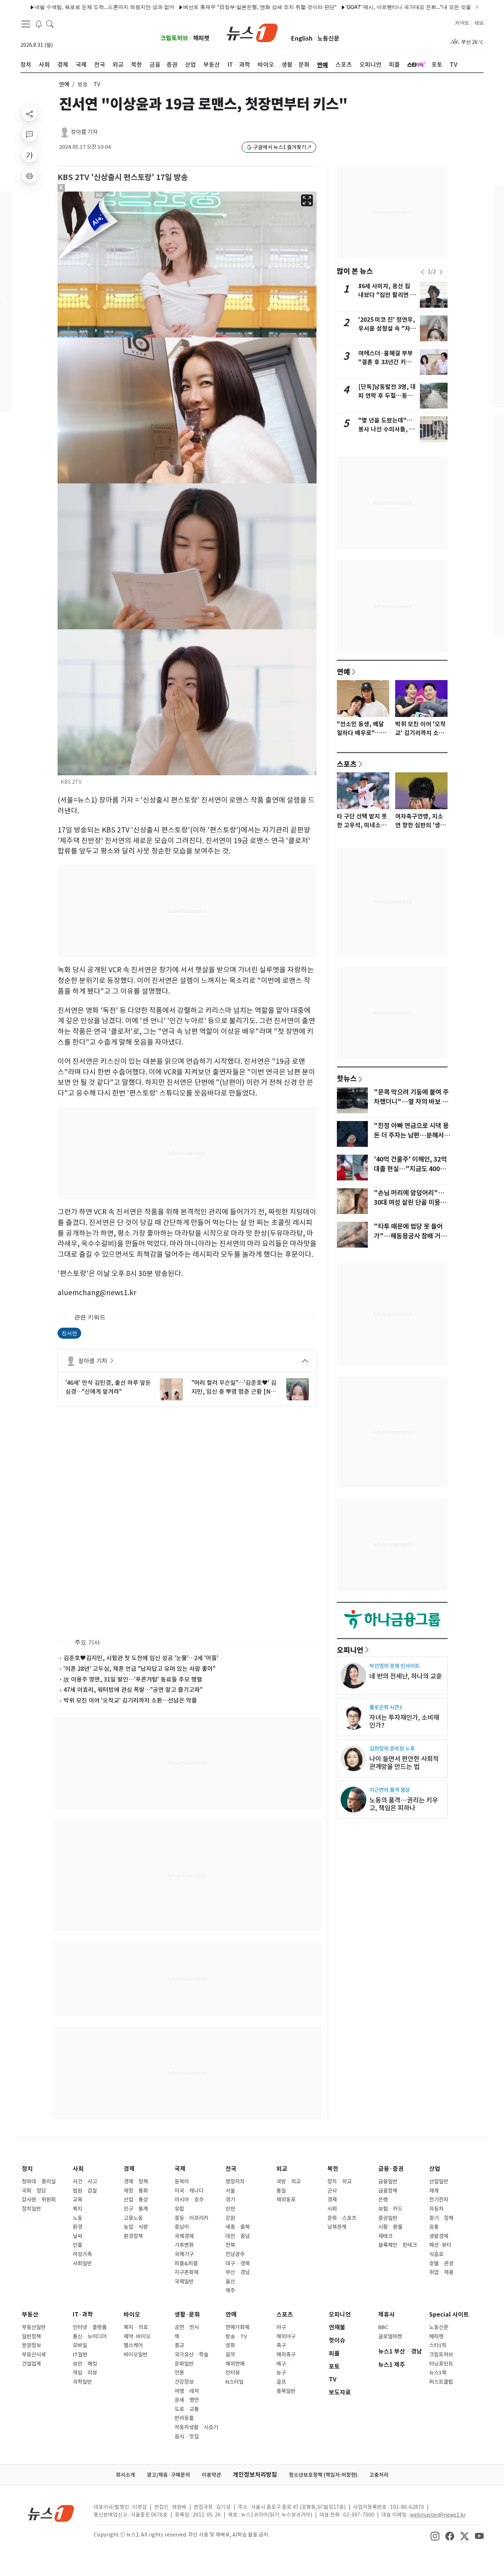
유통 (434, 2227)
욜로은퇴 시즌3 (386, 1707)
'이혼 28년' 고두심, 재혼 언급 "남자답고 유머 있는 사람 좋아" (139, 1669)
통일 (281, 2191)
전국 (231, 2169)
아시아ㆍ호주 (189, 2200)
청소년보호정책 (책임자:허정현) (323, 2475)
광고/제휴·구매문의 (168, 2475)
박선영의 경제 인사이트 (394, 1666)
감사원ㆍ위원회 (39, 2200)
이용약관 (211, 2475)
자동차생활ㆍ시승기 (196, 2427)
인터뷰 (233, 2373)
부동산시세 (34, 2355)
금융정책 (388, 2191)
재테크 (385, 2236)
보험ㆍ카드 (390, 2209)
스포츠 (347, 764)
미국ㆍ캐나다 (189, 2191)
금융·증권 (391, 2169)
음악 (230, 2355)
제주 (230, 2290)
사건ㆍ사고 (85, 2182)
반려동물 (184, 2418)
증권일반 (388, 2218)
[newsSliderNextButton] (441, 272)
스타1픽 (438, 2345)
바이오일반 (136, 2355)
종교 (179, 2345)
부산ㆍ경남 (238, 2272)
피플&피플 (186, 2263)
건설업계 (31, 2364)
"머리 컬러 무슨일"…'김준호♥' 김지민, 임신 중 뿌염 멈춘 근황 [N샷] (234, 1387)
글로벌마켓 (390, 2337)
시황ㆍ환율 (390, 2227)
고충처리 (379, 2475)
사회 (78, 2169)
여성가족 (82, 2254)
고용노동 (133, 2218)
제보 (479, 23)
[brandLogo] (252, 32)
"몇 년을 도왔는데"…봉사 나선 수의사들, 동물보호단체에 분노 (386, 429)
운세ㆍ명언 (187, 2400)
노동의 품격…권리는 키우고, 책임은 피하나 (404, 1804)
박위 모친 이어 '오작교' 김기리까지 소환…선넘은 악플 (130, 1700)
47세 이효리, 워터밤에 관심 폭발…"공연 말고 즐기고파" (133, 1690)
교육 (77, 2200)
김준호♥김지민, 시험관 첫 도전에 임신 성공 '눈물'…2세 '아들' (141, 1658)
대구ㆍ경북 (238, 2263)
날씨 (77, 2236)
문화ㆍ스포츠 (342, 2218)
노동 (77, 2218)
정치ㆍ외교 (339, 2182)
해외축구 (286, 2355)
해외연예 (235, 2364)
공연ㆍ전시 (187, 2327)
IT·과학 (83, 2315)
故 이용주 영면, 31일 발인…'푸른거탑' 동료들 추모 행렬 (133, 1679)
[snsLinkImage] (435, 2535)
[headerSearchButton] (50, 24)
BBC (383, 2327)
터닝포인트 (441, 2364)
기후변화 (184, 2245)
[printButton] (30, 176)
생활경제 (439, 2236)
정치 (27, 2169)
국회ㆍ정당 (34, 2191)
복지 (77, 2209)
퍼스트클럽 (441, 2382)
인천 (230, 2209)
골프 (281, 2382)
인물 (77, 2245)
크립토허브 (174, 38)
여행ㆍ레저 (187, 2391)
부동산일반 (34, 2327)
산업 (435, 2169)
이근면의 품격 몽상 (390, 1790)
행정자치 (235, 2182)
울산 (230, 2282)
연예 (64, 84)
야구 (281, 2327)
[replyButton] (30, 134)
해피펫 (201, 38)
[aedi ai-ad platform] (100, 195)
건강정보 (184, 2382)
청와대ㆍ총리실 (39, 2182)
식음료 (436, 2254)
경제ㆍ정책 (136, 2182)
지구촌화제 (187, 2272)
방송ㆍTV (236, 2337)
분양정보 (31, 2345)
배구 (281, 2364)
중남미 (182, 2227)
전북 (230, 2245)
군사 (332, 2191)
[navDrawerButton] (26, 24)
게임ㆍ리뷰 (85, 2373)
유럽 (179, 2209)
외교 (282, 2169)
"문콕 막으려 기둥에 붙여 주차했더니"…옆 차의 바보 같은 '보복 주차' (411, 1102)
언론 (179, 2373)
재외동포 (286, 2200)
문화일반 (184, 2364)
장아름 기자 (84, 132)
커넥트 (462, 23)
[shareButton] (30, 114)
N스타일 (234, 2382)
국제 (180, 2169)
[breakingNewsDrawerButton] (39, 24)
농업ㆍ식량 (136, 2227)
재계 (434, 2191)
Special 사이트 (449, 2315)
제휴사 (386, 2315)
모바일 (80, 2345)
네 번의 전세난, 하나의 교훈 (406, 1676)
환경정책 (133, 2236)
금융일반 (388, 2182)
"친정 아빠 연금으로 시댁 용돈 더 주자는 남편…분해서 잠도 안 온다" (411, 1135)
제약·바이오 (137, 2337)
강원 (230, 2218)
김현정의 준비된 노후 (392, 1749)
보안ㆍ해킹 (85, 2364)
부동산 (30, 2315)
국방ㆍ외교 (289, 2182)
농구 (281, 2373)
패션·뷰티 (440, 2245)
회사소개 (125, 2475)
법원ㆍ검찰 (85, 2191)
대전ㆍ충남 (238, 2236)
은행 (383, 2200)
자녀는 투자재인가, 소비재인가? (404, 1721)
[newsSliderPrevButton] (422, 272)
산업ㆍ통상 (136, 2200)
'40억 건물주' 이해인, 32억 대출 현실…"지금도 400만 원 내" (410, 1169)
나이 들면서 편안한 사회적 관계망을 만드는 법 (404, 1763)
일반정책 (31, 2337)
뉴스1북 (438, 2373)
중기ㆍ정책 (441, 2218)
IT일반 (80, 2355)
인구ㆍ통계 (136, 2209)
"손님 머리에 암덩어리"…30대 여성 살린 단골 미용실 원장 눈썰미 (410, 1203)
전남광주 (235, 2254)
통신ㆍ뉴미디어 (90, 2337)
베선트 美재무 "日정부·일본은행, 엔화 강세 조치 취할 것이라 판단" (211, 7)
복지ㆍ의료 (136, 2327)
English (302, 39)
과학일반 (82, 2382)
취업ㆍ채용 (441, 2272)
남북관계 (337, 2227)
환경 (77, 2227)
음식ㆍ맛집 (187, 2437)
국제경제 (184, 2236)
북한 (333, 2169)
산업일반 (439, 2182)
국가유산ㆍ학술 (191, 2355)
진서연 (69, 1333)
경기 (230, 2200)
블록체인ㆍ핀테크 (398, 2245)
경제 (129, 2169)
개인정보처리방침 (255, 2475)
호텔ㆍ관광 (441, 2263)
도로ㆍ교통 (187, 2409)
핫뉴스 (347, 1078)
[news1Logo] (51, 2513)
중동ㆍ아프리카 (191, 2218)
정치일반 (31, 2209)
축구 (281, 2345)
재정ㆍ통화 (136, 2191)
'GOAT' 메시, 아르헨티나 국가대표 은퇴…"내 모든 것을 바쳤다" (369, 7)
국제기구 (184, 2254)
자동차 (436, 2209)
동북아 (182, 2182)
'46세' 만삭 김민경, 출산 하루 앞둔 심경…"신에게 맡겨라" (108, 1387)
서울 (230, 2191)
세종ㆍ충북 (238, 2227)
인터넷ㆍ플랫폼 (90, 2327)
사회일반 (82, 2263)
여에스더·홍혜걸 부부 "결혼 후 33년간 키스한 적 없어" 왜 (388, 362)
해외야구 (286, 2337)
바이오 (132, 2315)
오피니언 (350, 1650)
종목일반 (286, 2391)
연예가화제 (237, 2327)
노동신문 (328, 39)
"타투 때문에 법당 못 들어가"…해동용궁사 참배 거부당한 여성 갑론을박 (410, 1236)
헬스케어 (133, 2345)
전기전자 (439, 2200)
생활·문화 (187, 2315)
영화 (230, 2345)
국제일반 (184, 2282)
